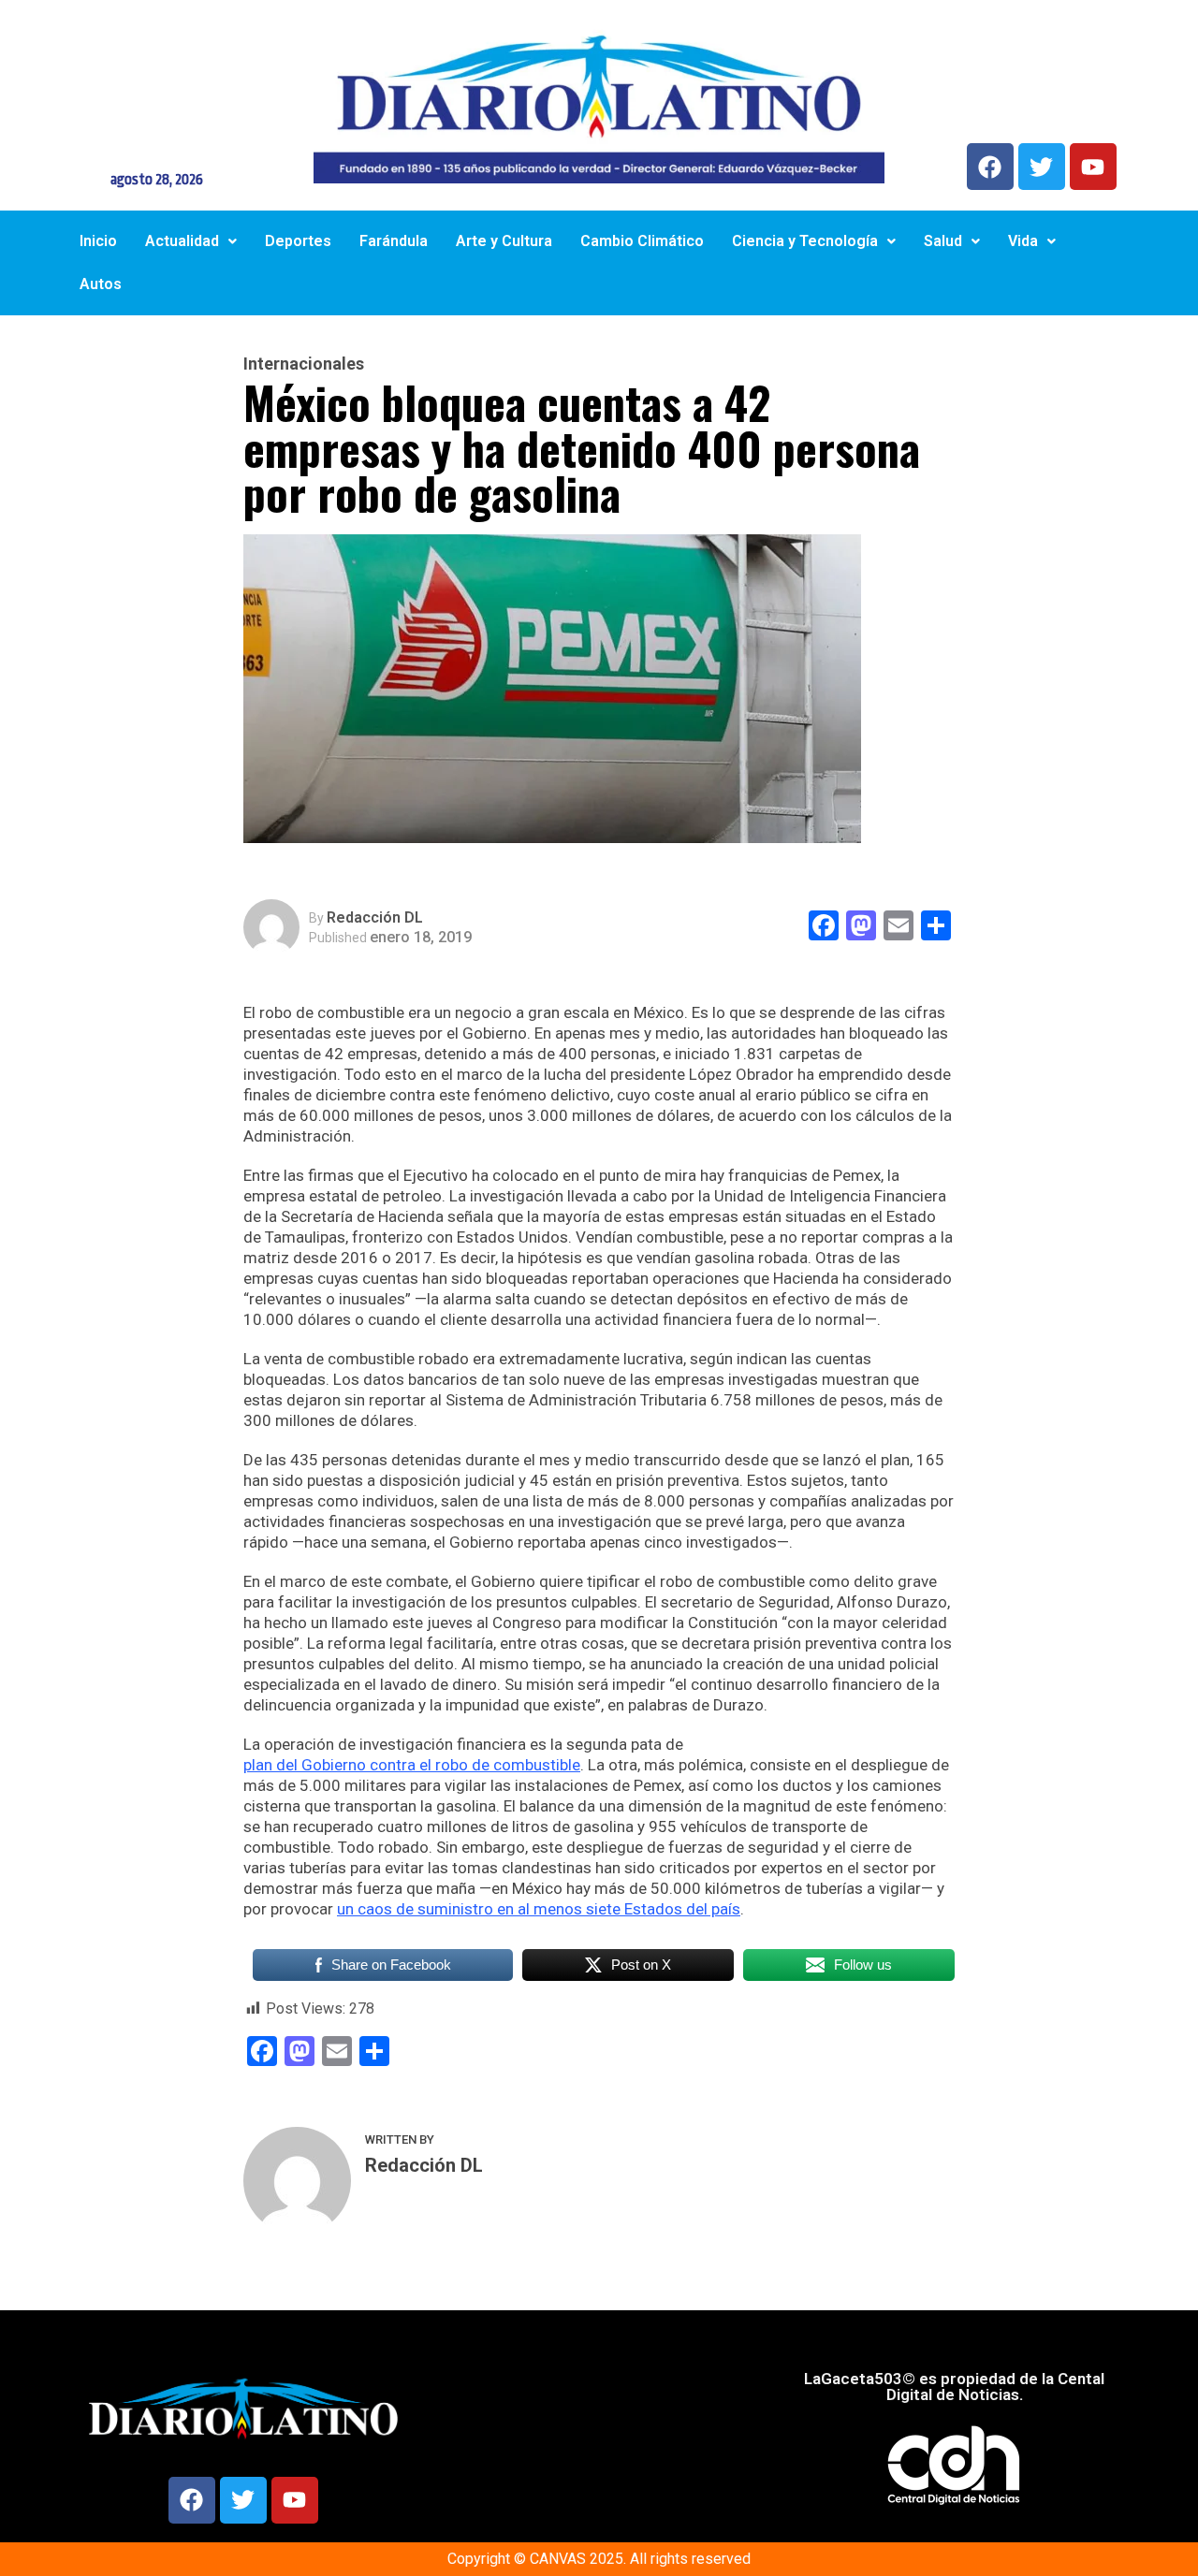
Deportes (298, 241)
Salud (943, 241)
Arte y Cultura (504, 241)
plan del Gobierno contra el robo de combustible (412, 1765)
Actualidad (182, 241)
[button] (191, 241)
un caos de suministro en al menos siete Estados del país (539, 1909)
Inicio (98, 241)
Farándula (394, 241)
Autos (101, 284)
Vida (1023, 241)
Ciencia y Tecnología (805, 241)
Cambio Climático (642, 241)
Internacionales (304, 364)
